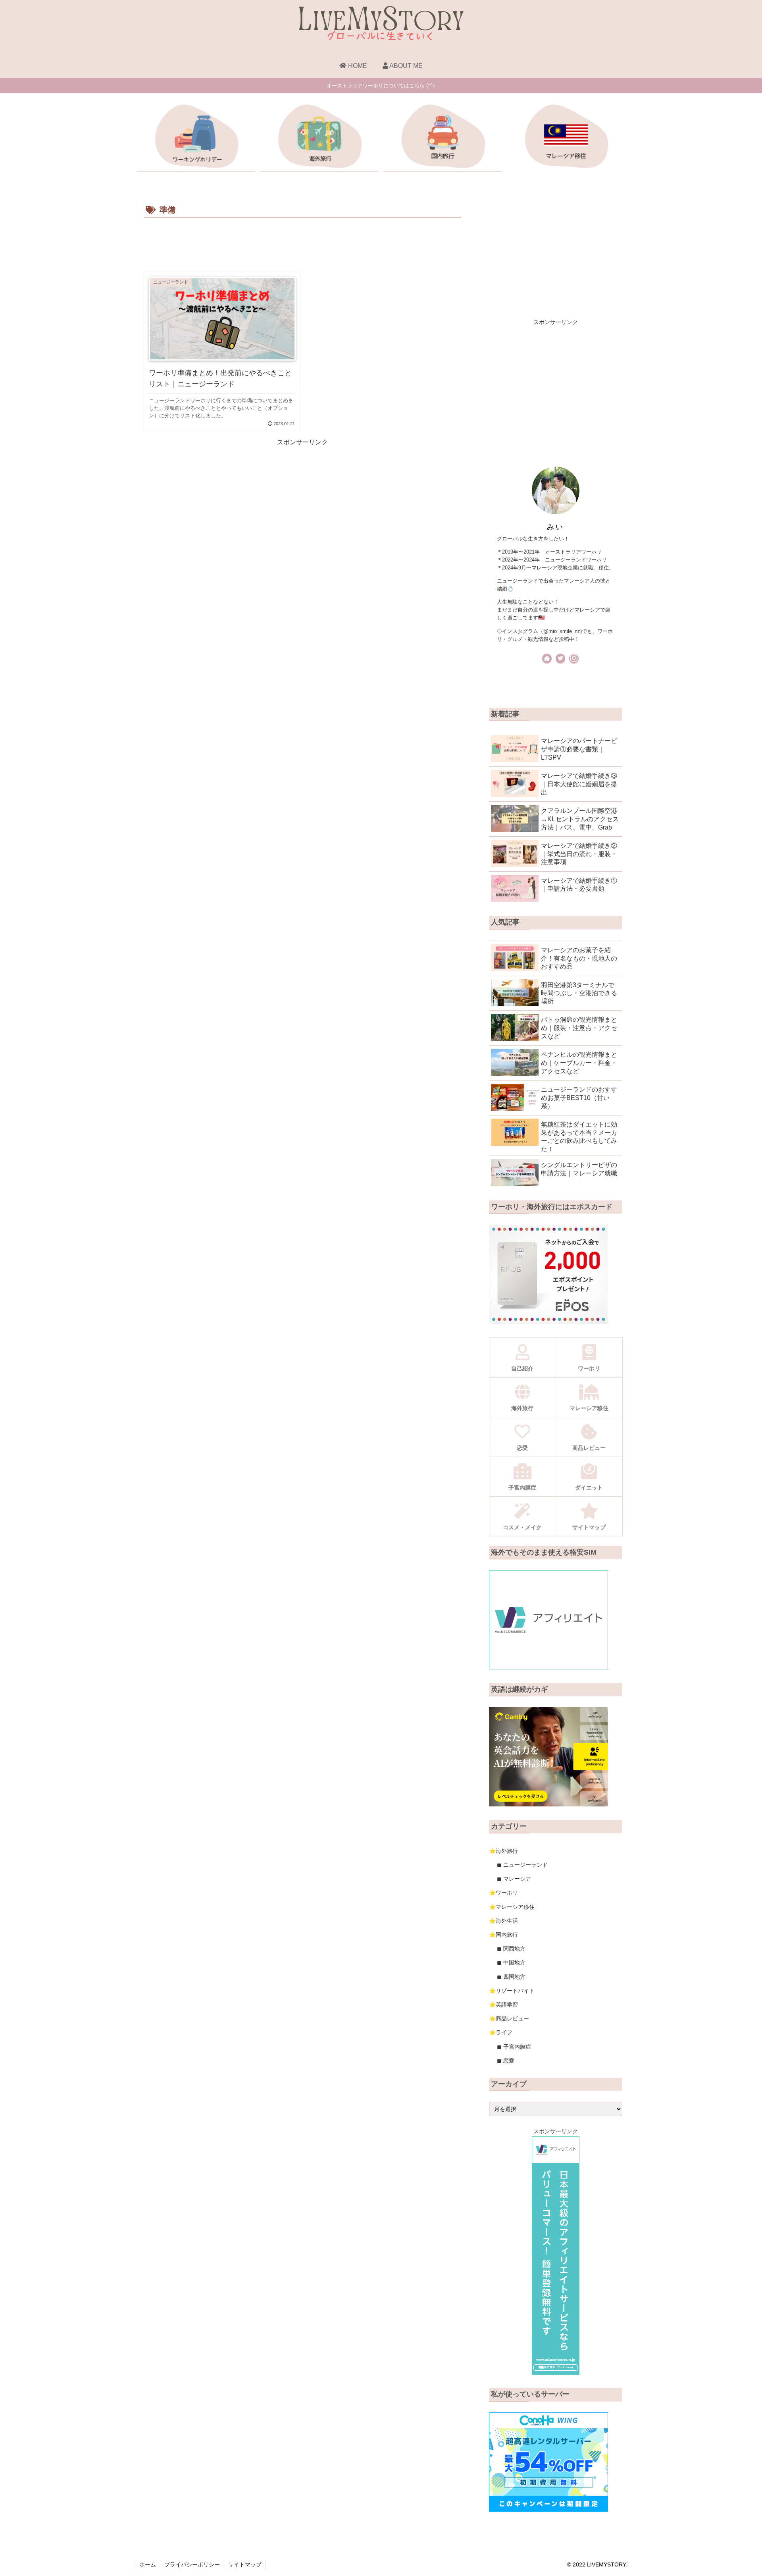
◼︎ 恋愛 (506, 2061)
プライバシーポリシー (192, 2564)
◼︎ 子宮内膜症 (514, 2047)
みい (555, 527)
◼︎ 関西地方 (511, 1949)
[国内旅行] (443, 138)
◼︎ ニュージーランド (522, 1865)
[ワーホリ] (196, 138)
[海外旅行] (319, 138)
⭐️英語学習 (503, 2005)
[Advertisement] (302, 242)
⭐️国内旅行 (503, 1935)
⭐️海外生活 (503, 1921)
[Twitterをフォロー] (560, 659)
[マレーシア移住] (566, 138)
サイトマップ (245, 2564)
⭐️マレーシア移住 (512, 1907)
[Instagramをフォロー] (574, 659)
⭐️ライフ (501, 2032)
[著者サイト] (547, 659)
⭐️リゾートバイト (512, 1991)
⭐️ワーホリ (503, 1893)
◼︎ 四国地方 (511, 1977)
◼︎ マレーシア (514, 1879)
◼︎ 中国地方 (511, 1962)
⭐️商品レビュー (509, 2018)
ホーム (148, 2564)
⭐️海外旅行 (503, 1851)
